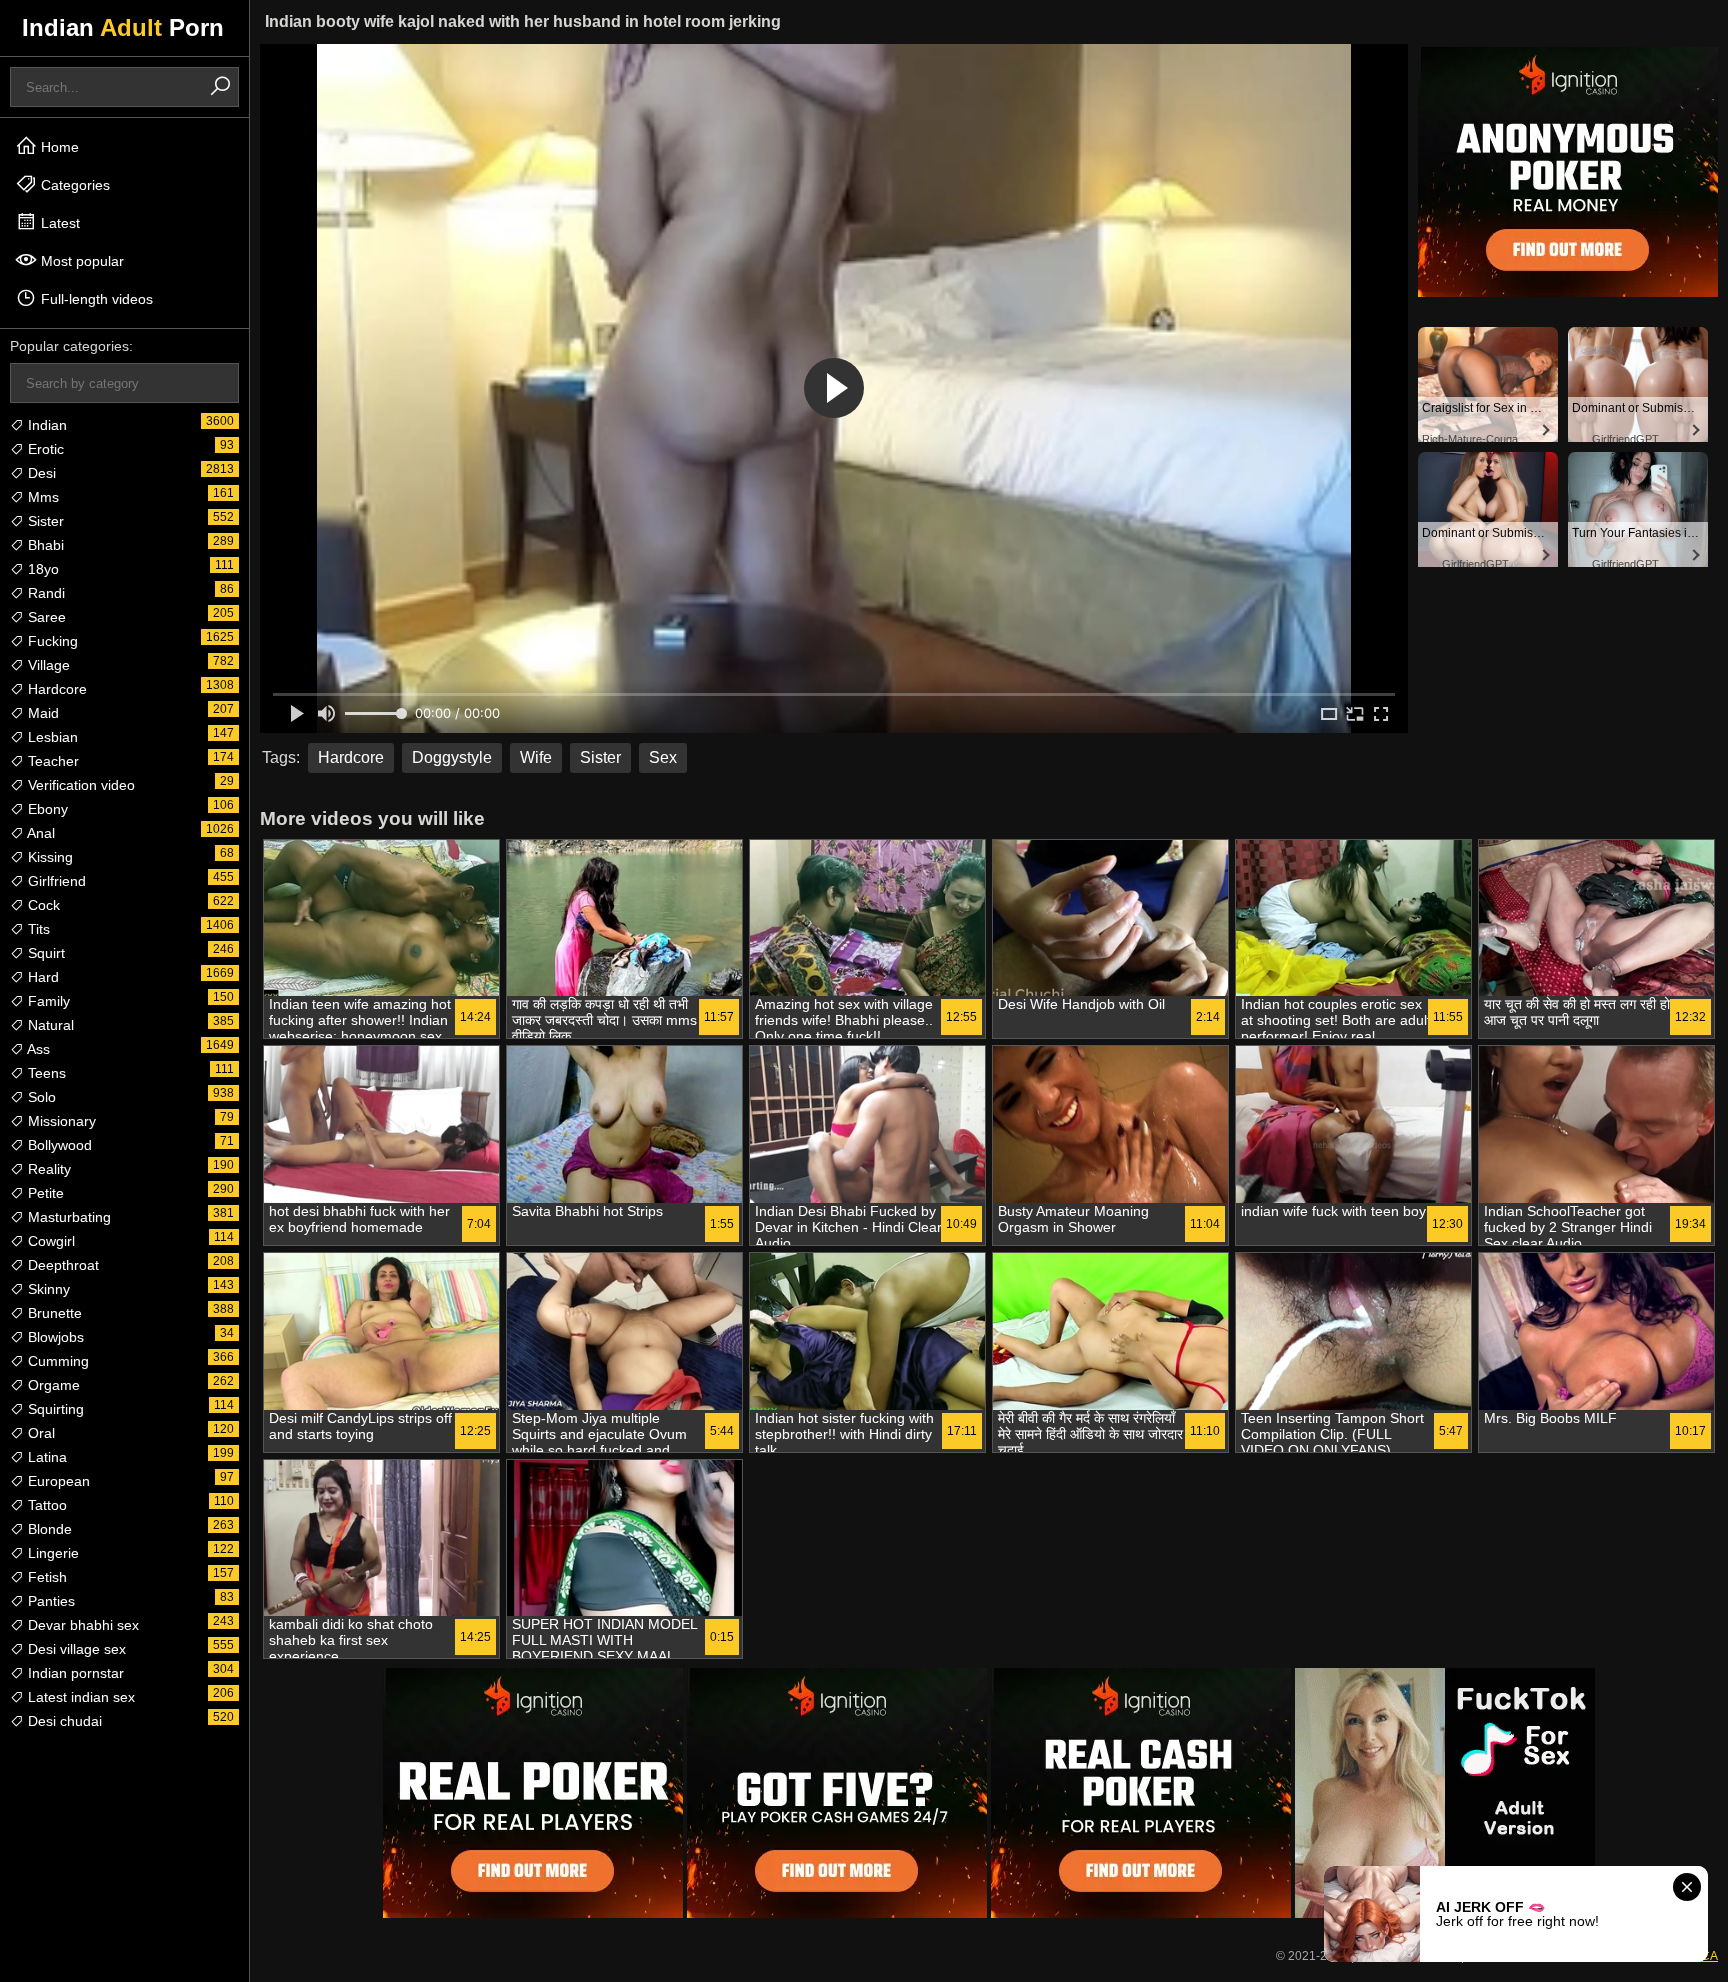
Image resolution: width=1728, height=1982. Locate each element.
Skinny (47, 1289)
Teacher (51, 761)
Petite (44, 1193)
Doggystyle (452, 757)
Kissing (48, 857)
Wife (536, 757)
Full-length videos (95, 299)
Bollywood (58, 1145)
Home (58, 147)
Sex (663, 757)
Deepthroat (61, 1265)
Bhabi (44, 545)
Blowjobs (54, 1337)
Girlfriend (55, 881)
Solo (40, 1097)
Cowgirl (49, 1241)
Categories (73, 185)
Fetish (45, 1577)
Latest (58, 223)
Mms (41, 497)
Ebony (46, 809)
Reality (47, 1169)
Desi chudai (63, 1721)
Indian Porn (123, 27)
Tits (37, 929)
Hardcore (55, 689)
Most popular (80, 261)
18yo (41, 569)
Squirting (54, 1409)
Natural (49, 1025)
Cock (42, 905)
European (57, 1481)
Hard (41, 977)
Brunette (53, 1313)
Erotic (44, 449)
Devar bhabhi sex (81, 1625)
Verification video (79, 785)
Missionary (60, 1121)
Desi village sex (75, 1649)
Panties (49, 1601)
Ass (37, 1049)
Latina (45, 1457)
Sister (44, 521)
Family (47, 1001)
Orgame (52, 1385)
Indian (45, 425)
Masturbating (67, 1217)
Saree (45, 617)
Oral (39, 1433)
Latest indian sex (79, 1697)
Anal (39, 833)
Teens (45, 1073)
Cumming (56, 1361)
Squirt (44, 953)
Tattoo (45, 1505)
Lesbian (51, 737)
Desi (40, 473)
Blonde (48, 1529)
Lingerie (51, 1553)
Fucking (51, 641)
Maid (41, 713)
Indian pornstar (74, 1673)
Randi (44, 593)
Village (47, 665)
